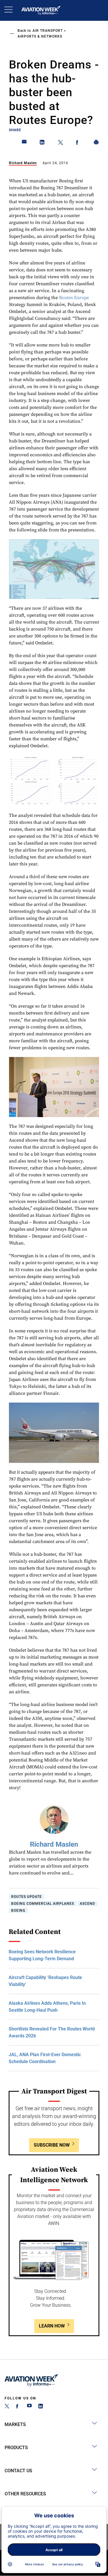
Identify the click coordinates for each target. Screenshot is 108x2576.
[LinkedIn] (41, 2407)
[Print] (96, 143)
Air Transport (48, 31)
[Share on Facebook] (78, 143)
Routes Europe (74, 298)
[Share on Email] (24, 143)
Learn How (52, 2326)
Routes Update (26, 1897)
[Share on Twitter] (60, 143)
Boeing (18, 1911)
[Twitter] (7, 2407)
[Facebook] (18, 2407)
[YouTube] (29, 2407)
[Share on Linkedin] (42, 143)
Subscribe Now (52, 2145)
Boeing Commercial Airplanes (43, 1904)
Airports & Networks (40, 36)
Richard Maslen (23, 163)
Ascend (87, 1904)
